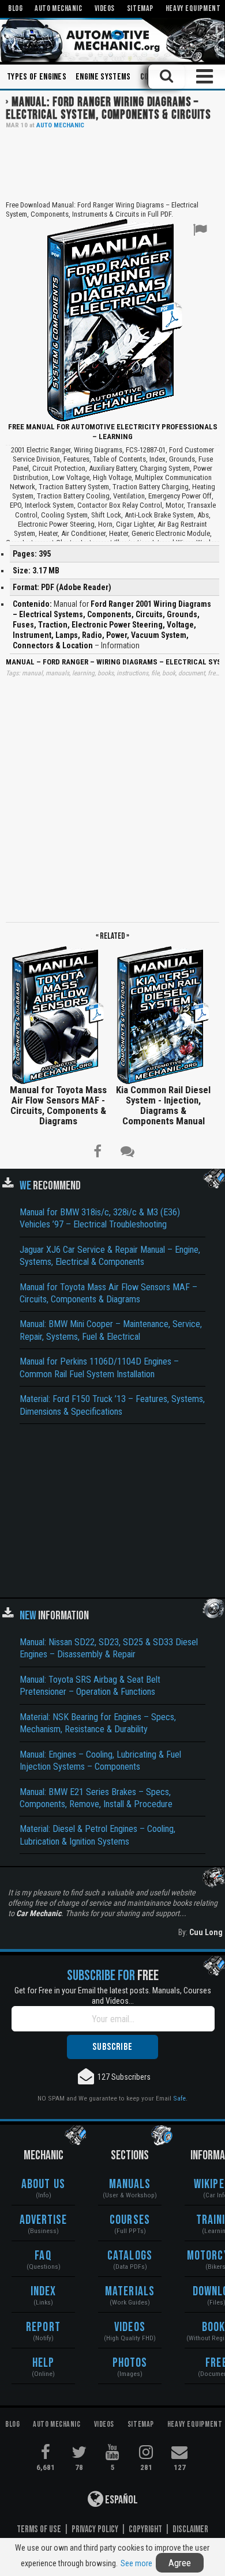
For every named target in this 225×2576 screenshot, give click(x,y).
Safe (179, 2098)
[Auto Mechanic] (112, 40)
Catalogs (130, 2256)
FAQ (43, 2256)
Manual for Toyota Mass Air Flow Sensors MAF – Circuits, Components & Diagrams (108, 1293)
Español (121, 2500)
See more (136, 2563)
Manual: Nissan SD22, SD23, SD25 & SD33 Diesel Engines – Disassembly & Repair (109, 1648)
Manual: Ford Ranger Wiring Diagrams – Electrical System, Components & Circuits (108, 109)
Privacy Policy (95, 2529)
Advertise (44, 2220)
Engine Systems (103, 77)
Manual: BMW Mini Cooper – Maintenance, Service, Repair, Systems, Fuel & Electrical (111, 1330)
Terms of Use (39, 2529)
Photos (130, 2363)
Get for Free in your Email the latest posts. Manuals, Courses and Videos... (113, 1996)
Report (43, 2327)
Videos (130, 2327)
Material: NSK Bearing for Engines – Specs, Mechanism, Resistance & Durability (98, 1723)
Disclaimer (190, 2529)
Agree (180, 2563)
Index (44, 2292)
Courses (130, 2220)
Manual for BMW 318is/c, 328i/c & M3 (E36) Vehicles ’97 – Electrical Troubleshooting (100, 1218)
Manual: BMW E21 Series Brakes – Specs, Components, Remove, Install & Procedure (96, 1798)
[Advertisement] (112, 164)
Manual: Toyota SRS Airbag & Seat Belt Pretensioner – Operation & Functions (90, 1686)
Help (43, 2363)
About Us (43, 2184)
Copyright (145, 2529)
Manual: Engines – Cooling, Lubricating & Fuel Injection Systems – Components (100, 1761)
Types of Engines (37, 77)
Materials (130, 2292)
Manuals (130, 2184)
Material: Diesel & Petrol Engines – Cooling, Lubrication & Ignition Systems (97, 1835)
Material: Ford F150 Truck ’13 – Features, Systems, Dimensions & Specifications (112, 1405)
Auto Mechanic (60, 125)
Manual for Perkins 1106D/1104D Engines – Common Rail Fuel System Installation (99, 1368)
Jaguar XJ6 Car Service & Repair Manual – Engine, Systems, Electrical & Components (110, 1256)
